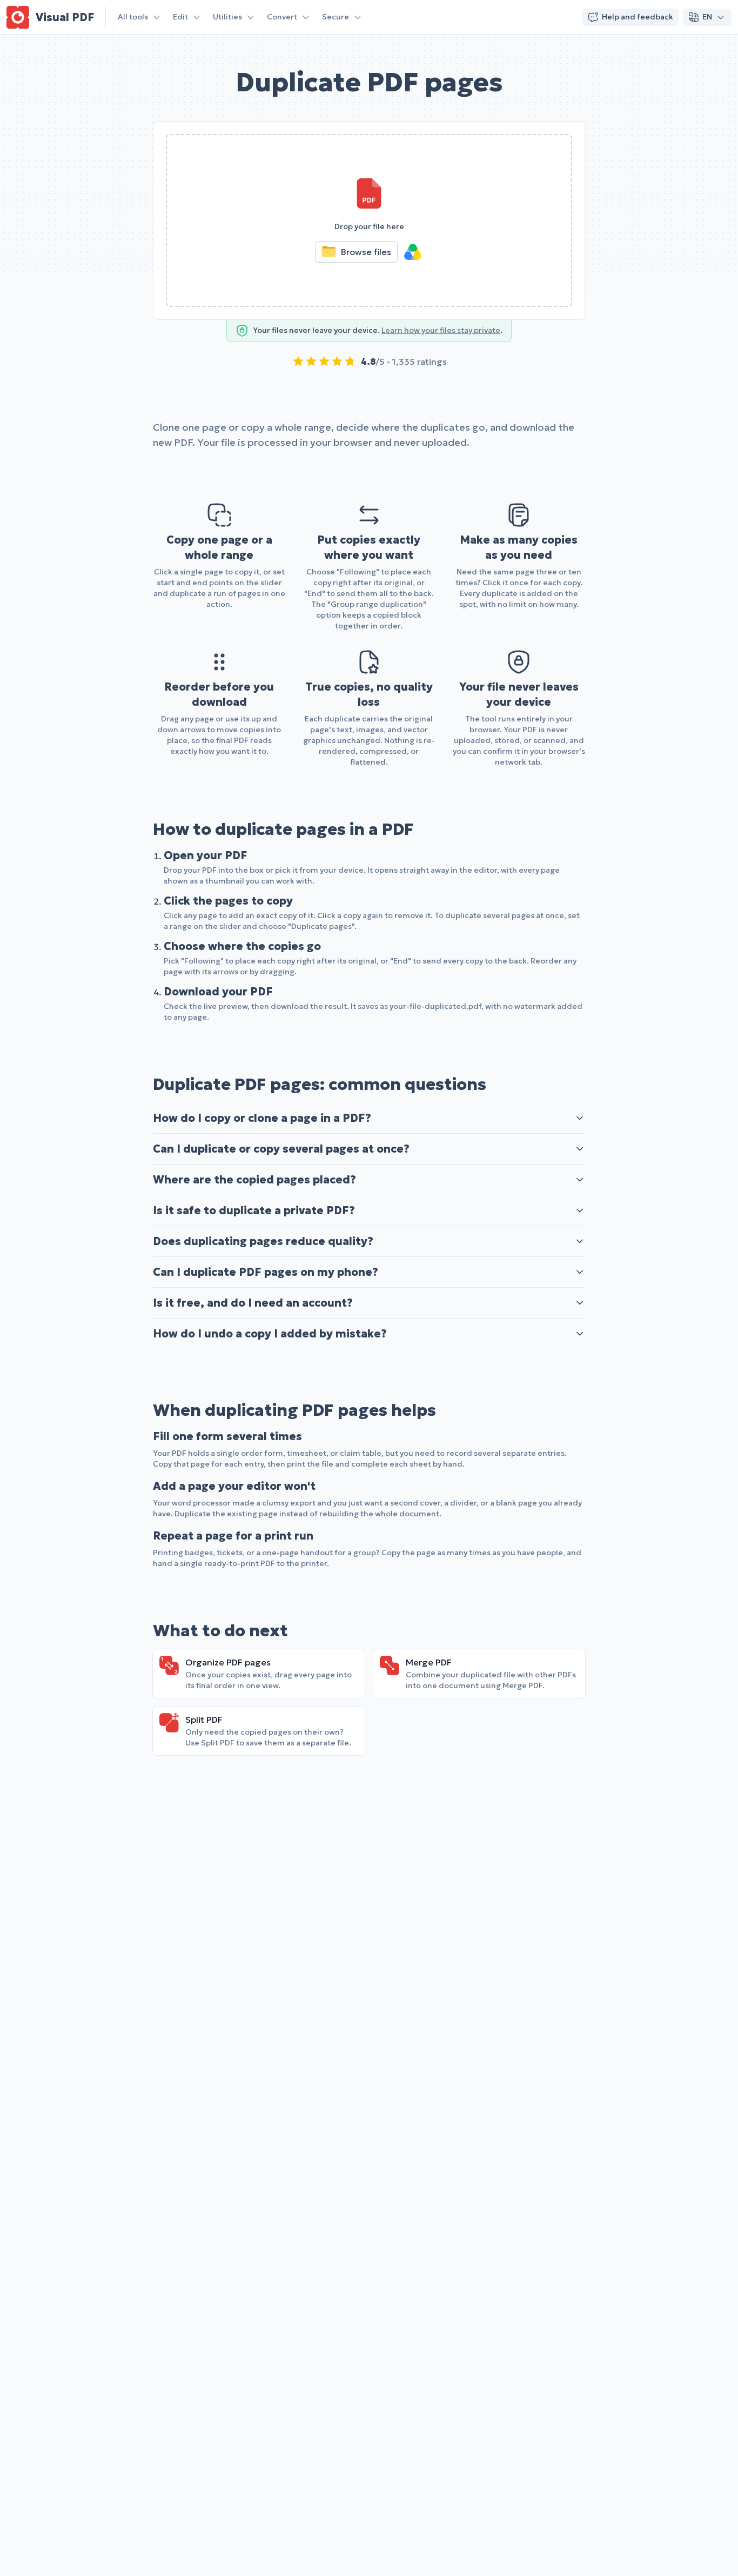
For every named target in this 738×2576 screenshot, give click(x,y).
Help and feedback (638, 17)
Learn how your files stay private (441, 330)
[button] (369, 220)
